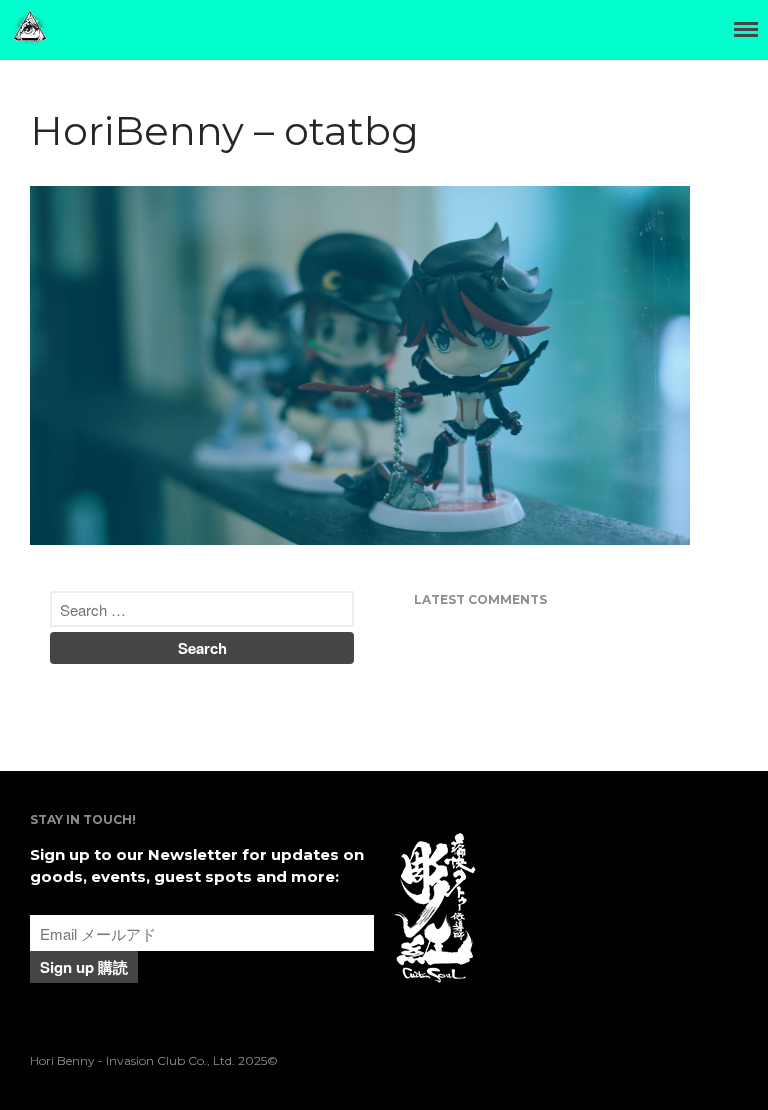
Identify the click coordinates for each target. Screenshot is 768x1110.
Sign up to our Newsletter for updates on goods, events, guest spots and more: (197, 866)
